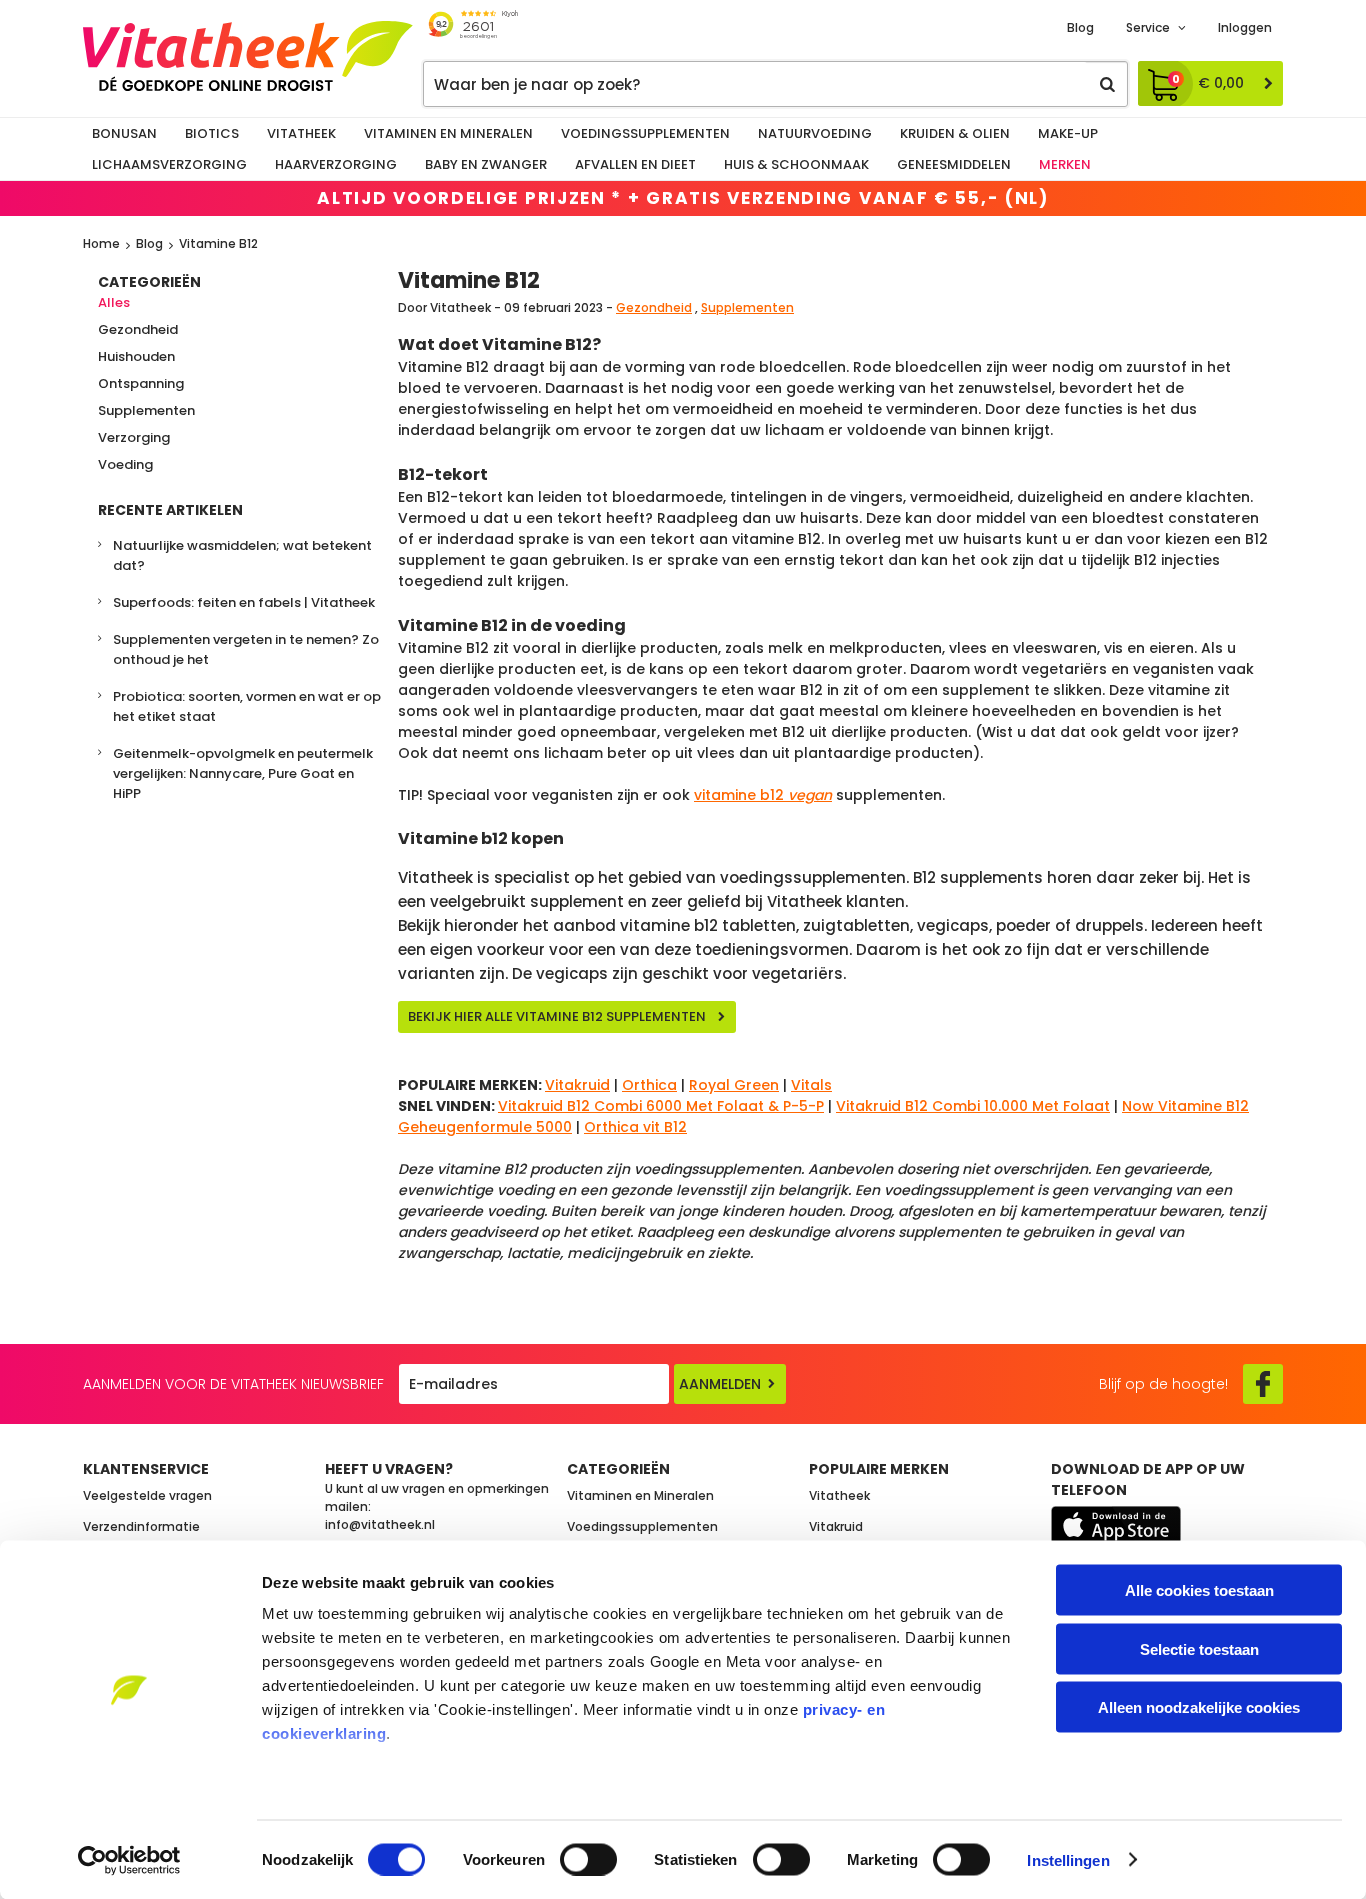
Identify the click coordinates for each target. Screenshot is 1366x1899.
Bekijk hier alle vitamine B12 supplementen (557, 1016)
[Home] (248, 56)
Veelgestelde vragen (147, 1495)
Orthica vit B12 (635, 1127)
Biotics (212, 133)
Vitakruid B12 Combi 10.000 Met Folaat (973, 1106)
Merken (1065, 164)
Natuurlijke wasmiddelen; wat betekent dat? (242, 555)
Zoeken (1107, 84)
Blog (1080, 27)
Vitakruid (577, 1085)
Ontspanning (141, 383)
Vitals (811, 1085)
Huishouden (136, 356)
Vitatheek (301, 133)
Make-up (1068, 133)
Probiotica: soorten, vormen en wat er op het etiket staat (247, 706)
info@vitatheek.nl (380, 1524)
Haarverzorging (336, 164)
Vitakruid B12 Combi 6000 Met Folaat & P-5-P (661, 1106)
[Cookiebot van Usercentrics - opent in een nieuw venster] (129, 1860)
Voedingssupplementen (645, 133)
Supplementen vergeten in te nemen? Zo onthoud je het (246, 649)
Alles (114, 302)
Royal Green (734, 1085)
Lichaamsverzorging (169, 164)
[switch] (588, 1859)
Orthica (649, 1085)
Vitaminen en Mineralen (448, 133)
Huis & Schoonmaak (796, 164)
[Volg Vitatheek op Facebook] (1263, 1384)
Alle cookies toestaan (1199, 1590)
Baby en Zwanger (486, 164)
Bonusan (124, 133)
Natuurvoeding (815, 133)
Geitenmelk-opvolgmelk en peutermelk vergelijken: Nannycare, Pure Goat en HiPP (243, 773)
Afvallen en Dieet (635, 164)
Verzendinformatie (141, 1526)
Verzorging (134, 437)
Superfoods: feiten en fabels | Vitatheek (244, 602)
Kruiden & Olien (955, 133)
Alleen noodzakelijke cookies (1199, 1707)
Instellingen (1068, 1859)
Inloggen (1245, 27)
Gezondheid (138, 329)
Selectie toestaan (1199, 1648)
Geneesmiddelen (954, 164)
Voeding (125, 464)
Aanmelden (720, 1384)
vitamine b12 (763, 795)
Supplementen (146, 410)
